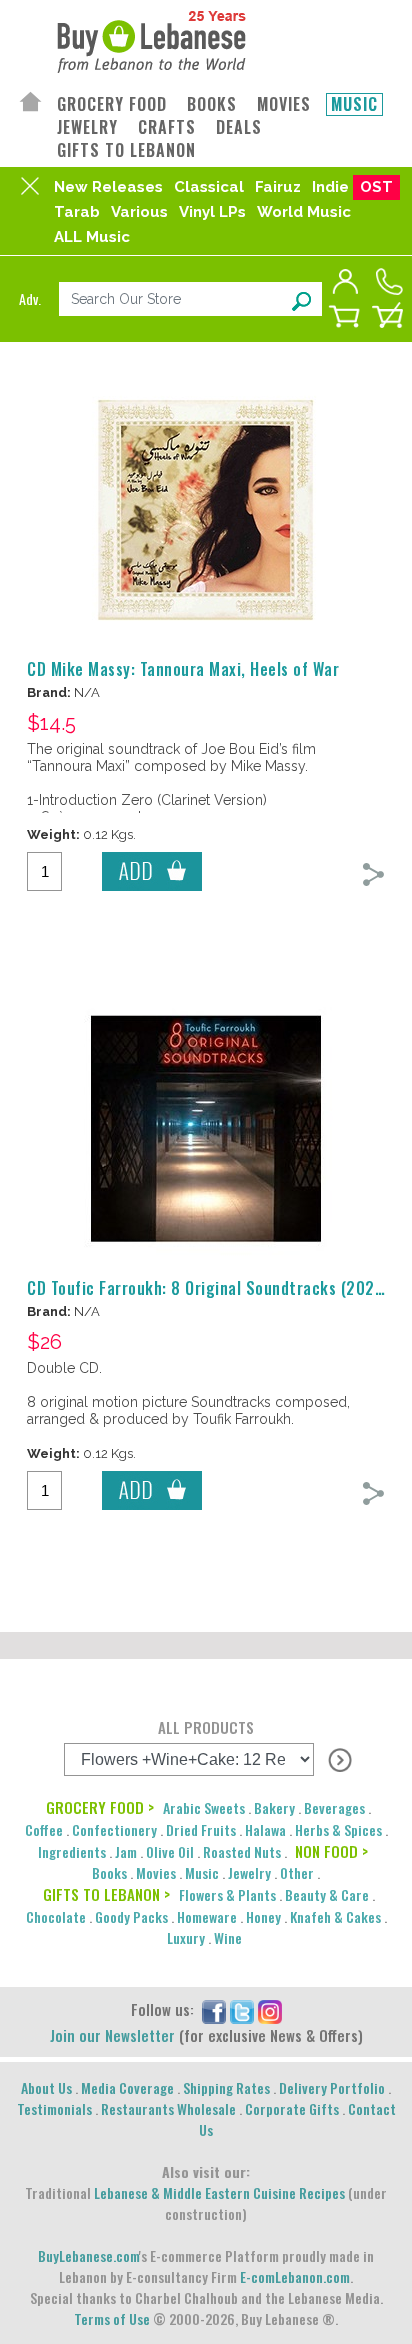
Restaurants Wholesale (168, 2108)
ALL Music (92, 237)
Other (297, 1872)
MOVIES (284, 104)
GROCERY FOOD (112, 104)
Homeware (207, 1916)
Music (202, 1872)
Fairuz (278, 187)
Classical (209, 187)
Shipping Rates (226, 2087)
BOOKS (212, 104)
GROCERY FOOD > (100, 1807)
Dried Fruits (201, 1829)
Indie (330, 187)
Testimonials (54, 2108)
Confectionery (114, 1829)
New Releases (108, 187)
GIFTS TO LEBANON (126, 150)
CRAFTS (167, 127)
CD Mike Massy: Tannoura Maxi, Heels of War (183, 669)
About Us (46, 2087)
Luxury (186, 1937)
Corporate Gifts (292, 2108)
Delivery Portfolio (332, 2087)
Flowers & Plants (227, 1894)
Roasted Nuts (242, 1851)
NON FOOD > (331, 1851)
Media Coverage (127, 2087)
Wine (228, 1937)
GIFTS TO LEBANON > (106, 1894)
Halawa (265, 1829)
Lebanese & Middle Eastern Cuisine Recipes (219, 2192)
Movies (156, 1872)
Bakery (274, 1807)
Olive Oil (170, 1851)
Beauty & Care (327, 1894)
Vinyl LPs (212, 212)
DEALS (239, 127)
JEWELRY (87, 127)
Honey (263, 1916)
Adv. (30, 298)
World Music (304, 212)
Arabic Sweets (204, 1807)
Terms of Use (112, 2318)
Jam (126, 1851)
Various (139, 212)
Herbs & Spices (338, 1829)
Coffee (44, 1829)
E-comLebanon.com (295, 2276)
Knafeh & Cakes (335, 1916)
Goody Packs (131, 1916)
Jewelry (249, 1872)
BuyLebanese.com (88, 2255)
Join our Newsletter (112, 2035)
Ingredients (72, 1851)
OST (376, 187)
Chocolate (56, 1916)
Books (109, 1872)
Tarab (77, 212)
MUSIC (354, 104)
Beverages (334, 1807)
